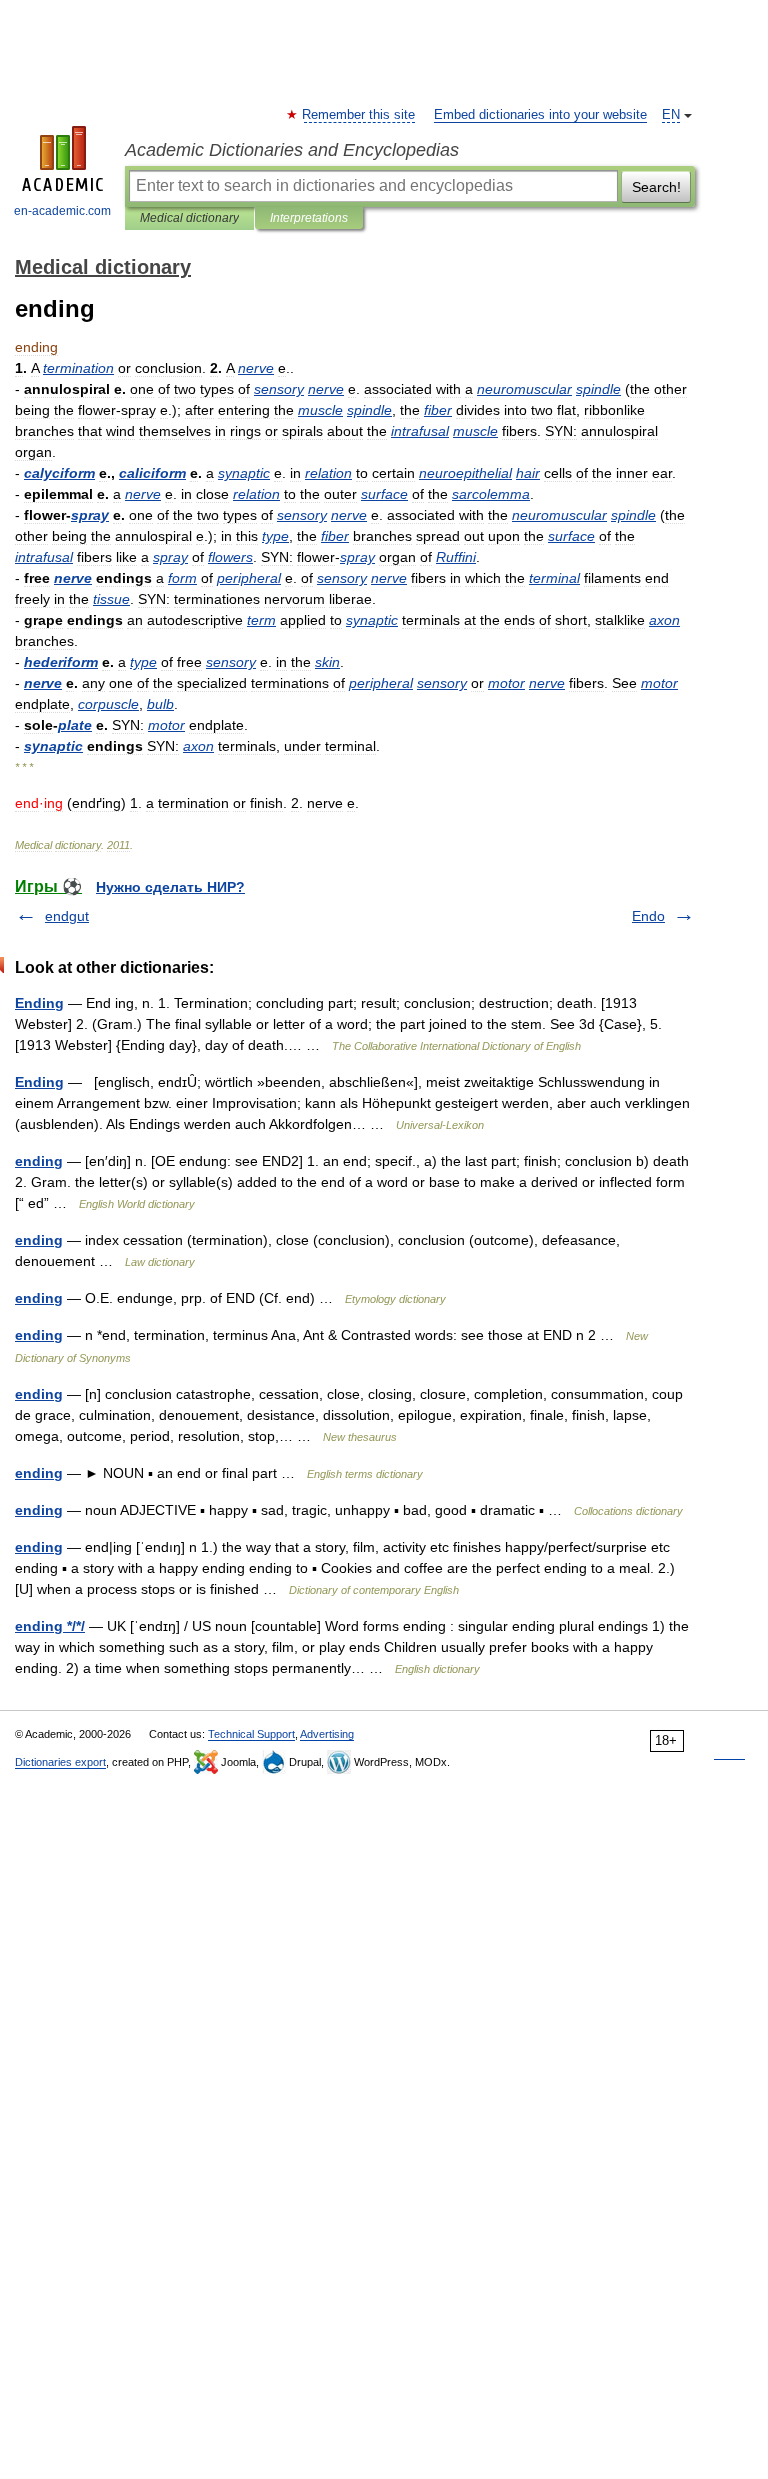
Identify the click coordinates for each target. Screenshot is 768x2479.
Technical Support (251, 1734)
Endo (648, 916)
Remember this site (359, 115)
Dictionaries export (60, 1762)
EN (671, 115)
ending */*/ (50, 1626)
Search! (656, 187)
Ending (39, 1003)
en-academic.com (62, 211)
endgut (67, 916)
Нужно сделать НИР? (170, 887)
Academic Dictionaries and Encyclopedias (292, 150)
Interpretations (309, 218)
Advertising (327, 1734)
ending (39, 1161)
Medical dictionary (189, 218)
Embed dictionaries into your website (540, 115)
